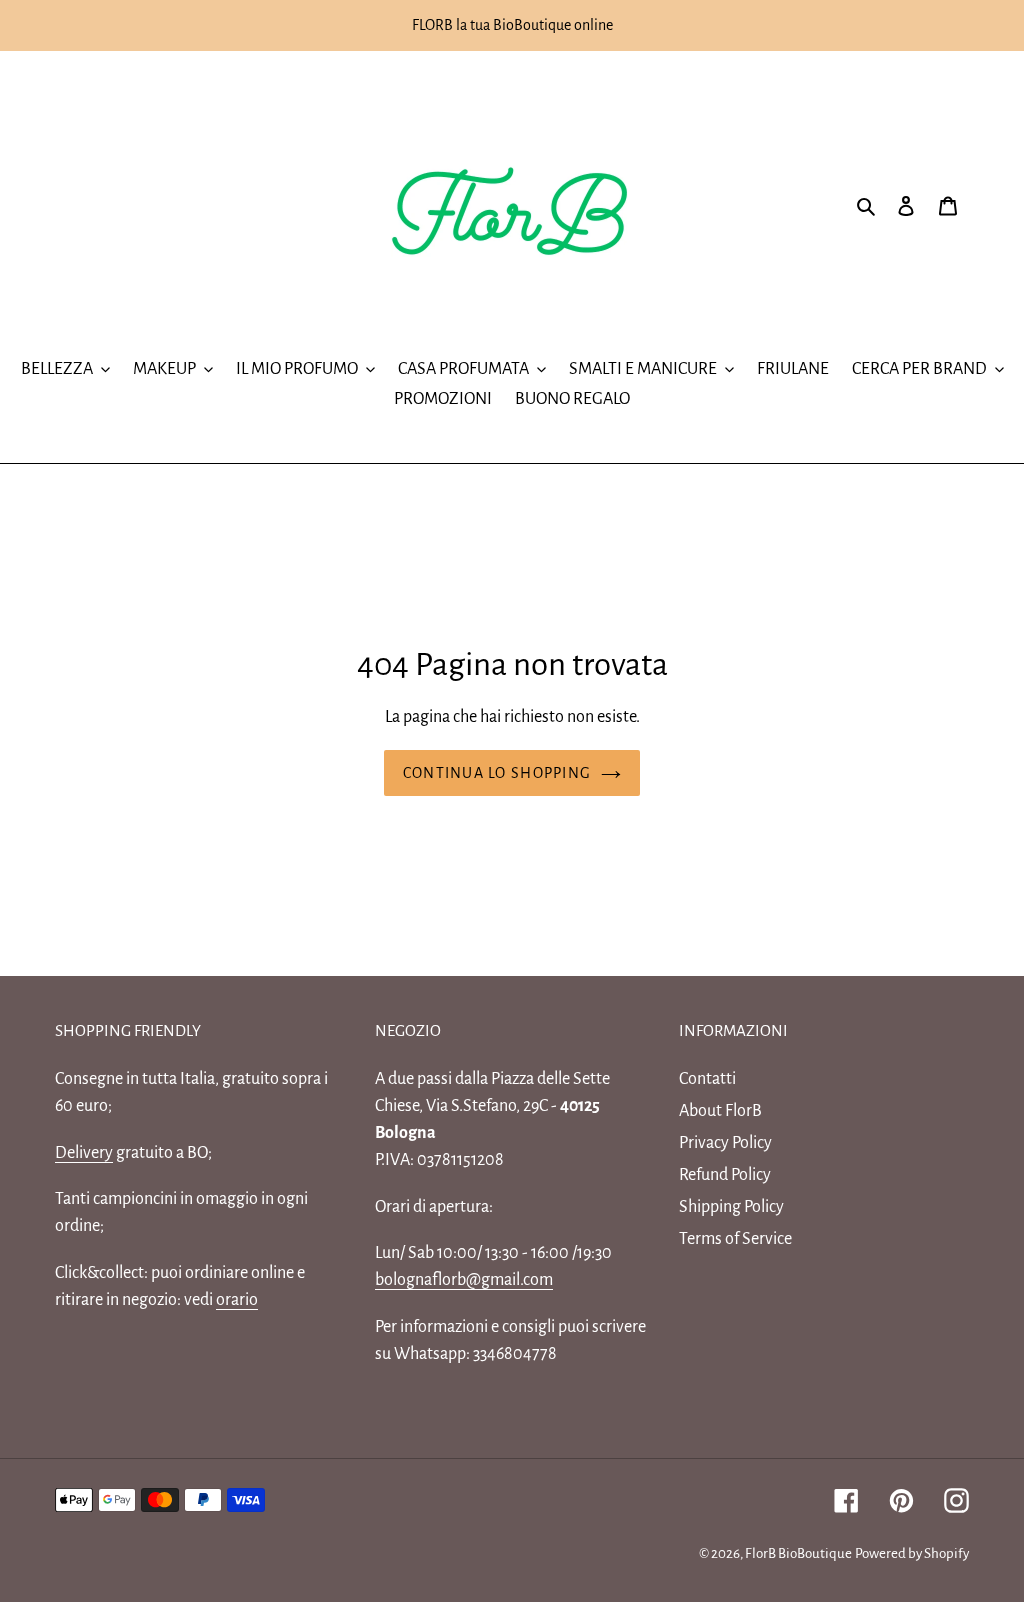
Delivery (84, 1153)
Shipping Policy (731, 1207)
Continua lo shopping (497, 773)
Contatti (707, 1079)
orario (237, 1300)
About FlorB (720, 1111)
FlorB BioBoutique (798, 1553)
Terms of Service (735, 1239)
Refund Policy (725, 1175)
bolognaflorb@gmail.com (464, 1280)
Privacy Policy (725, 1143)
